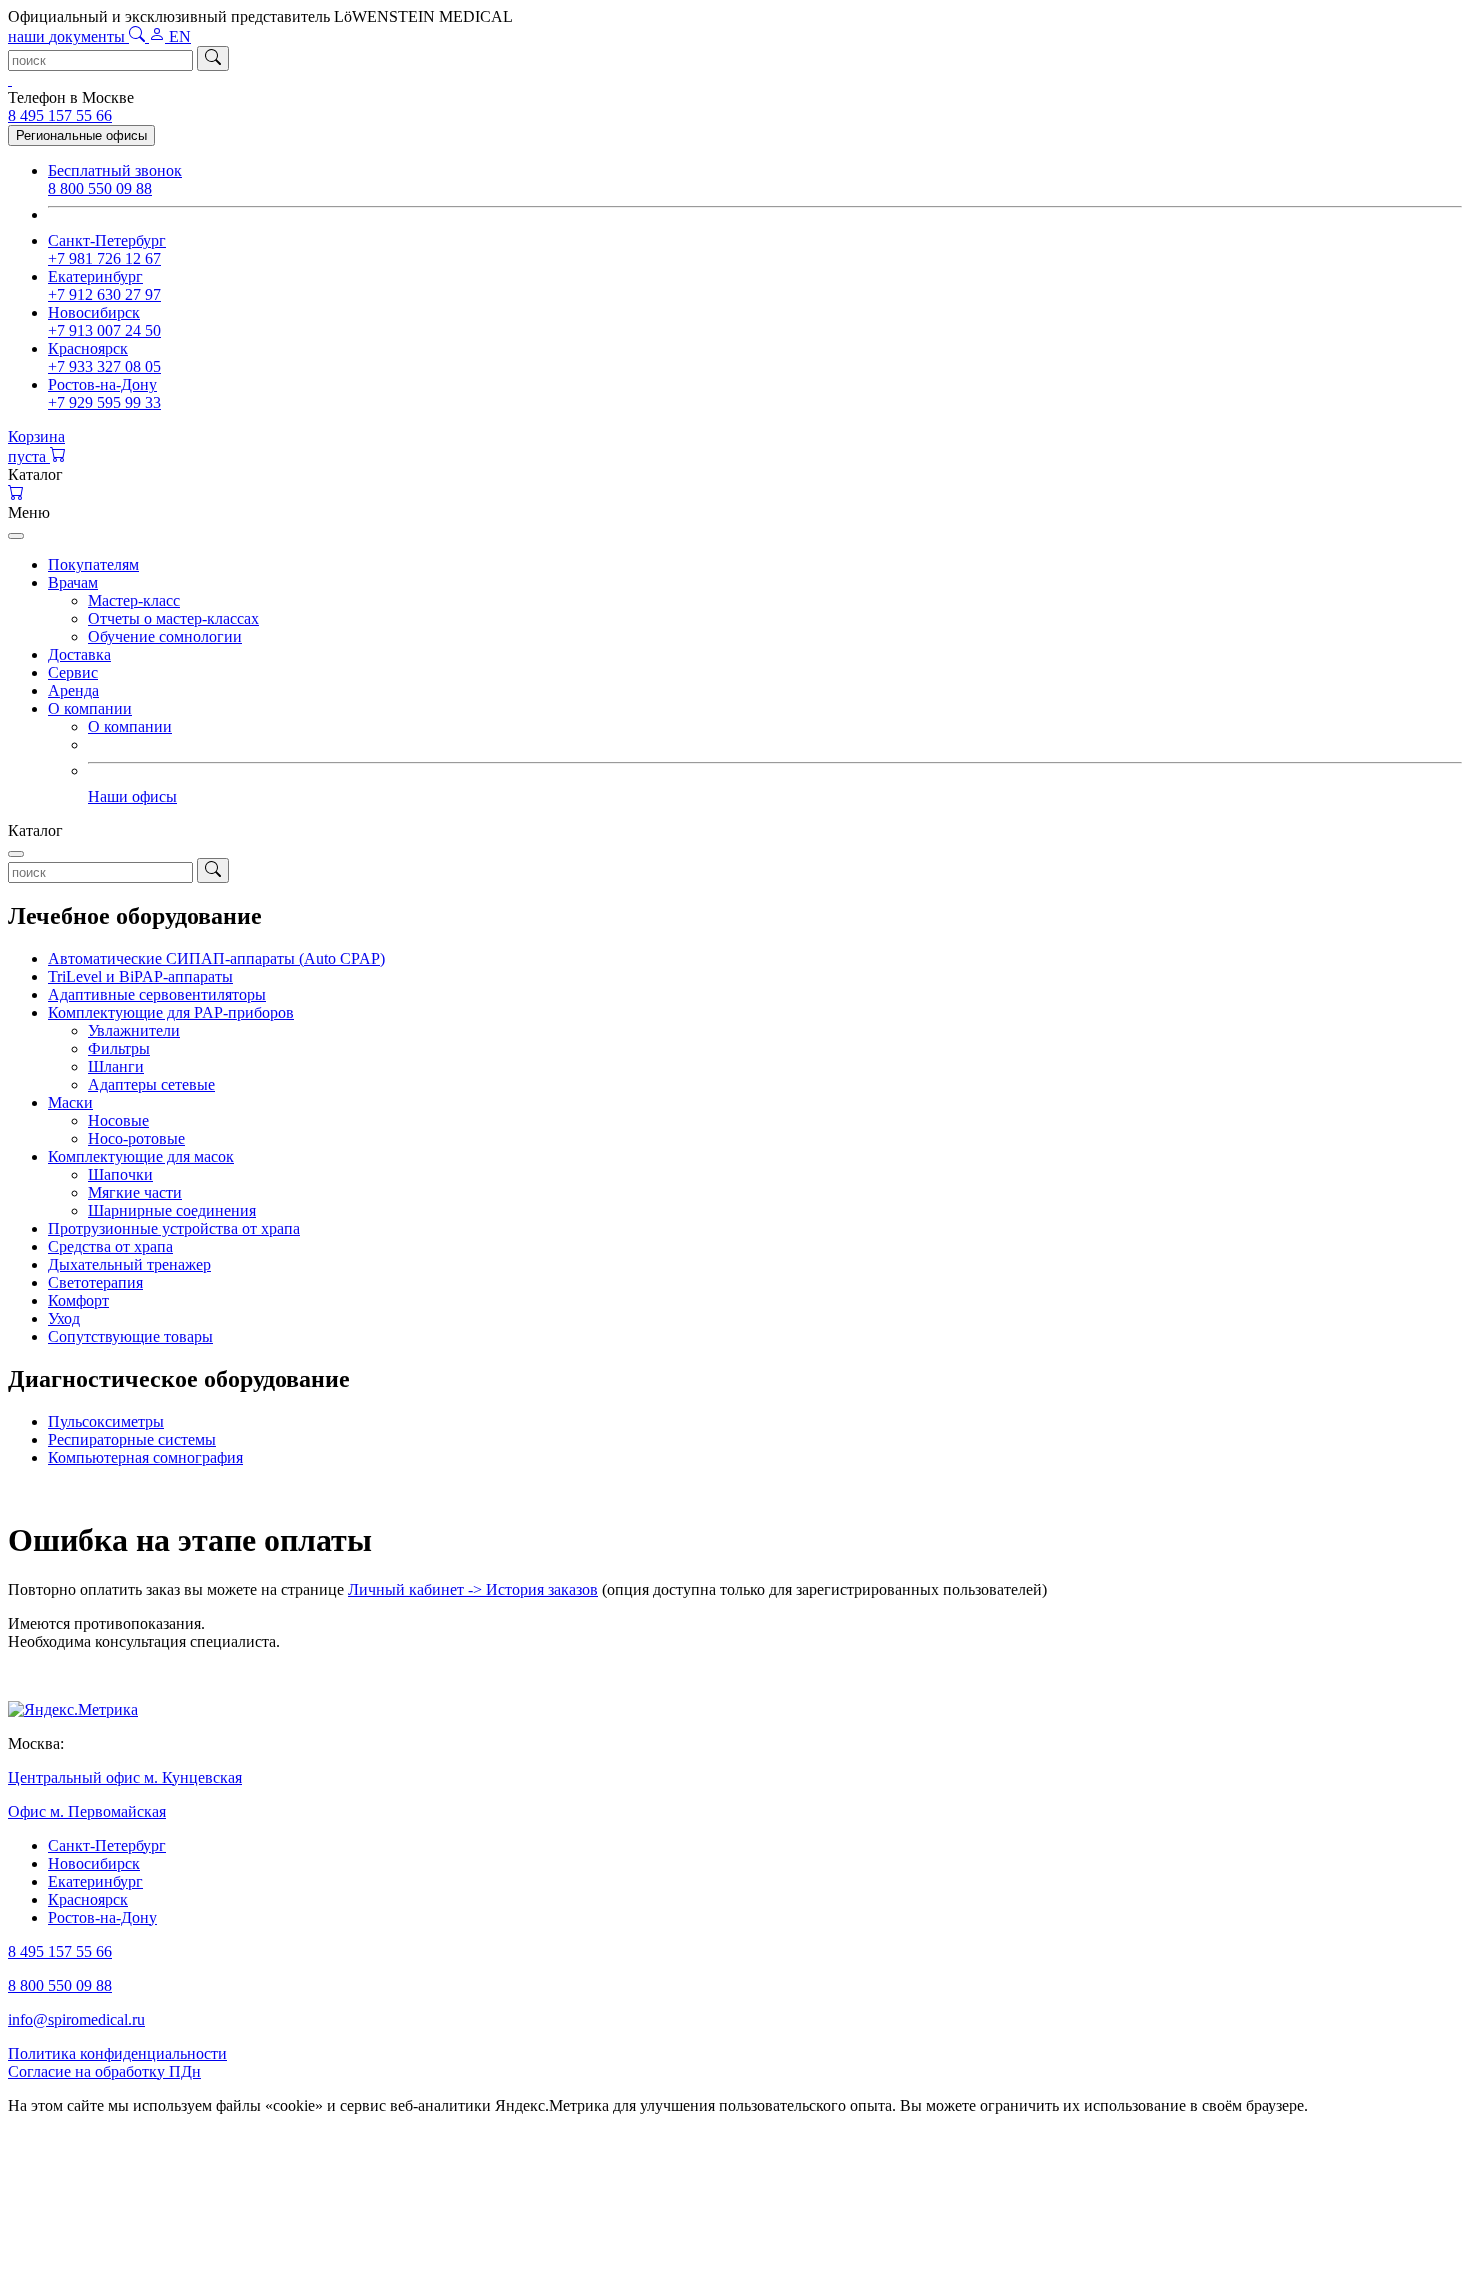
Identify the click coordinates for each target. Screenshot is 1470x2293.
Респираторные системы (132, 1439)
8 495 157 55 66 (60, 115)
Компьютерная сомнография (145, 1457)
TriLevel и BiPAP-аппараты (140, 976)
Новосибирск (94, 1863)
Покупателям (93, 564)
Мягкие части (135, 1192)
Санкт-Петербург (107, 1845)
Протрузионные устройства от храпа (174, 1228)
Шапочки (120, 1174)
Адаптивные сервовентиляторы (157, 994)
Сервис (73, 672)
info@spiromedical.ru (76, 2019)
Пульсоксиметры (106, 1421)
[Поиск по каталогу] (139, 36)
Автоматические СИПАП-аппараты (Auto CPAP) (216, 958)
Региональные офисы (81, 135)
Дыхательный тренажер (129, 1264)
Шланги (116, 1066)
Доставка (79, 654)
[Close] (16, 536)
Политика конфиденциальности (117, 2053)
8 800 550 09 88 (60, 1985)
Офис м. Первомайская (87, 1811)
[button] (735, 475)
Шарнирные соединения (172, 1210)
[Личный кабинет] (159, 36)
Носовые (118, 1120)
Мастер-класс (134, 600)
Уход (64, 1318)
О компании (90, 708)
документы (68, 36)
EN (180, 36)
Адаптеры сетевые (151, 1084)
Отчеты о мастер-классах (173, 618)
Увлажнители (134, 1030)
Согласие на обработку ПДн (104, 2071)
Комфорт (78, 1300)
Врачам (73, 582)
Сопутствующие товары (130, 1336)
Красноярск (88, 1899)
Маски (70, 1102)
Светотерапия (95, 1282)
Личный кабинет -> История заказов (473, 1589)
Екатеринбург (95, 1881)
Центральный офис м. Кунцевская (125, 1777)
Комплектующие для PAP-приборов (171, 1012)
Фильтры (119, 1048)
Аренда (73, 690)
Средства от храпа (110, 1246)
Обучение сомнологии (165, 636)
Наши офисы (132, 796)
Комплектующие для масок (141, 1156)
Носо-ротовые (136, 1138)
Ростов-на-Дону (102, 1917)
